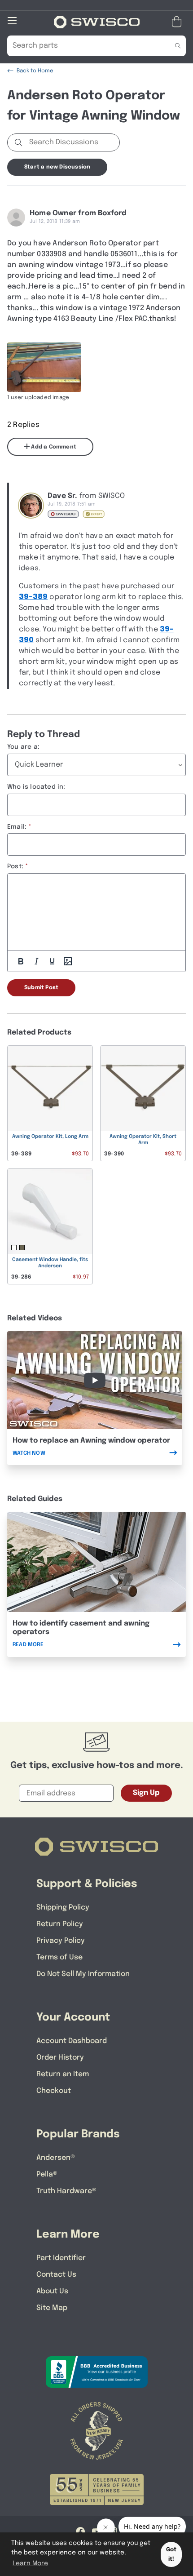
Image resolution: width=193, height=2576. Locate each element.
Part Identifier (61, 2258)
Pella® (47, 2174)
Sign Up (146, 1793)
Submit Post (41, 988)
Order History (60, 2058)
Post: (15, 866)
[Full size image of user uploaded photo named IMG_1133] (44, 367)
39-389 (33, 597)
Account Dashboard (72, 2041)
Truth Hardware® (66, 2191)
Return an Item (63, 2074)
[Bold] (21, 961)
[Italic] (36, 961)
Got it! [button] (171, 2554)
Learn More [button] (30, 2563)
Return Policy (60, 1924)
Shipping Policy (63, 1908)
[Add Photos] (68, 961)
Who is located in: (36, 787)
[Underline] (52, 961)
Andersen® (56, 2158)
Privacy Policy (61, 1941)
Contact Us (56, 2275)
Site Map (52, 2308)
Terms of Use (59, 1957)
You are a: (23, 747)
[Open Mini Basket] (178, 22)
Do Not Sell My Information (83, 1974)
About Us (52, 2291)
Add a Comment (53, 447)
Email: (17, 827)
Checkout (54, 2091)
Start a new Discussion (57, 167)
